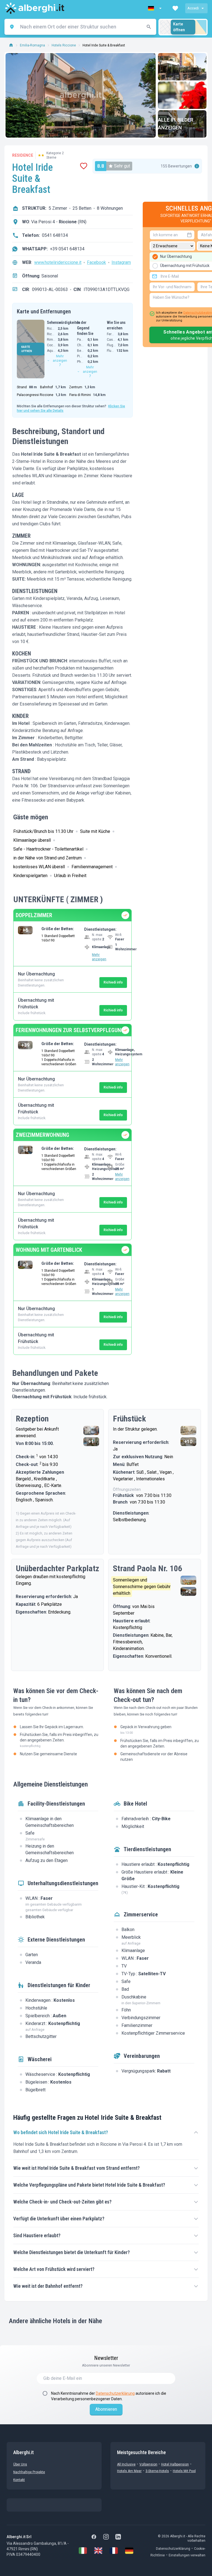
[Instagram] (106, 2537)
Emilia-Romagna (32, 45)
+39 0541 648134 (67, 249)
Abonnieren (106, 2409)
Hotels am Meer (129, 2471)
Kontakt (19, 2480)
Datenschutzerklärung (115, 2393)
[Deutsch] (129, 2551)
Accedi (193, 8)
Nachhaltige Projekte (29, 2472)
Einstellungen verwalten (187, 2555)
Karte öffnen (179, 27)
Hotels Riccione (64, 45)
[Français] (114, 2551)
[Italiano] (83, 2551)
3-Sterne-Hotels (157, 2471)
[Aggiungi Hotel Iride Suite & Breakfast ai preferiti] (84, 166)
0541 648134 (55, 235)
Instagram (121, 262)
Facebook (96, 262)
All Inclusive (126, 2464)
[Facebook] (94, 2537)
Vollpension (148, 2464)
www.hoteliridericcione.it (58, 262)
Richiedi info (113, 982)
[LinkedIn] (118, 2537)
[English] (98, 2551)
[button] (155, 8)
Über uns (20, 2464)
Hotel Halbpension (175, 2464)
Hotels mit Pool (184, 2471)
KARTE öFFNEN (27, 349)
